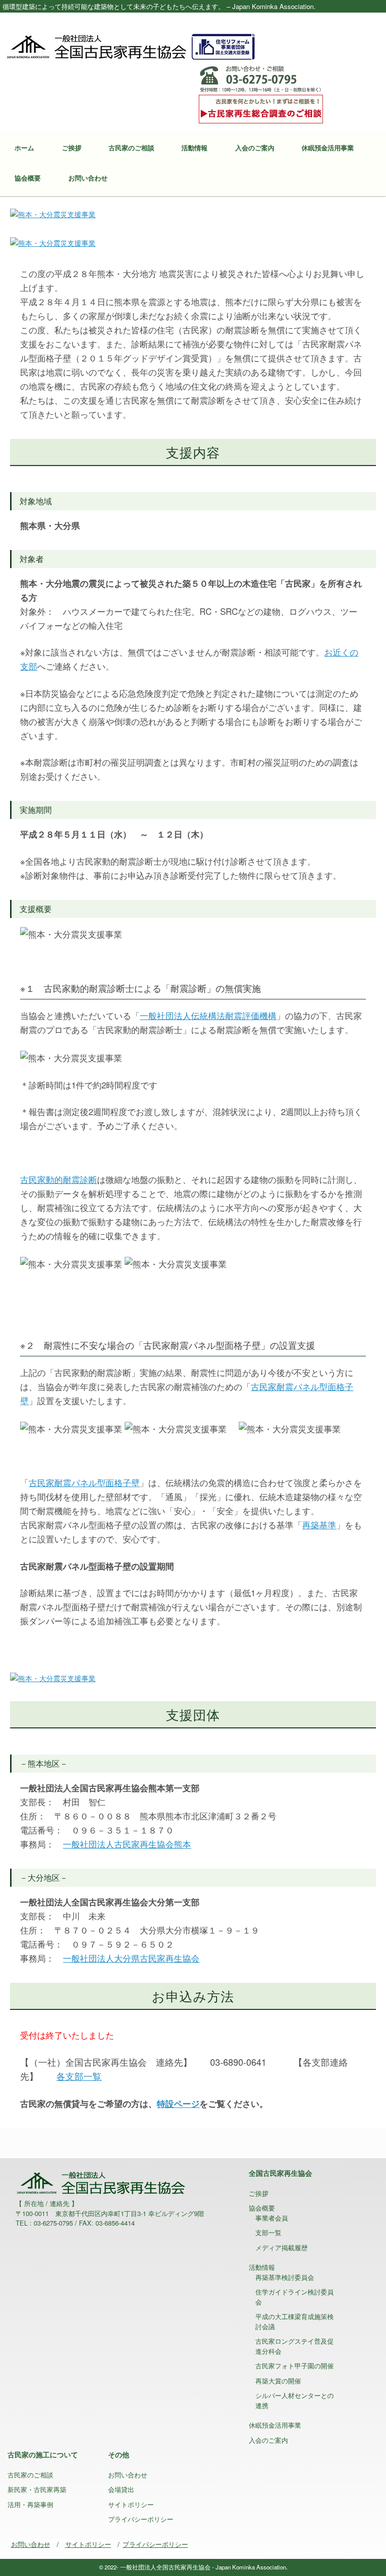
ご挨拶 (72, 148)
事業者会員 (272, 2218)
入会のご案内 (255, 148)
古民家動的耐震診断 (59, 1179)
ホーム (24, 148)
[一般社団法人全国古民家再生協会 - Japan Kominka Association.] (131, 46)
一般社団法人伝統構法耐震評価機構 (208, 1015)
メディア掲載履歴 (281, 2247)
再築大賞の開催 (278, 2381)
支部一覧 (268, 2232)
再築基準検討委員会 (285, 2277)
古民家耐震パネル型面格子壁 (84, 1482)
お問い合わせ (88, 178)
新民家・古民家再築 (37, 2489)
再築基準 (319, 1525)
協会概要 (28, 178)
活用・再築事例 (30, 2504)
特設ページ (178, 2103)
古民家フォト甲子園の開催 (295, 2366)
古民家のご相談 (131, 148)
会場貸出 (121, 2489)
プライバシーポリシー (141, 2519)
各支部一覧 (79, 2076)
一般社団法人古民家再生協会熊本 (127, 1844)
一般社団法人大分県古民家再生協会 (131, 1958)
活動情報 (195, 148)
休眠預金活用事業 (328, 148)
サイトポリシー (131, 2504)
